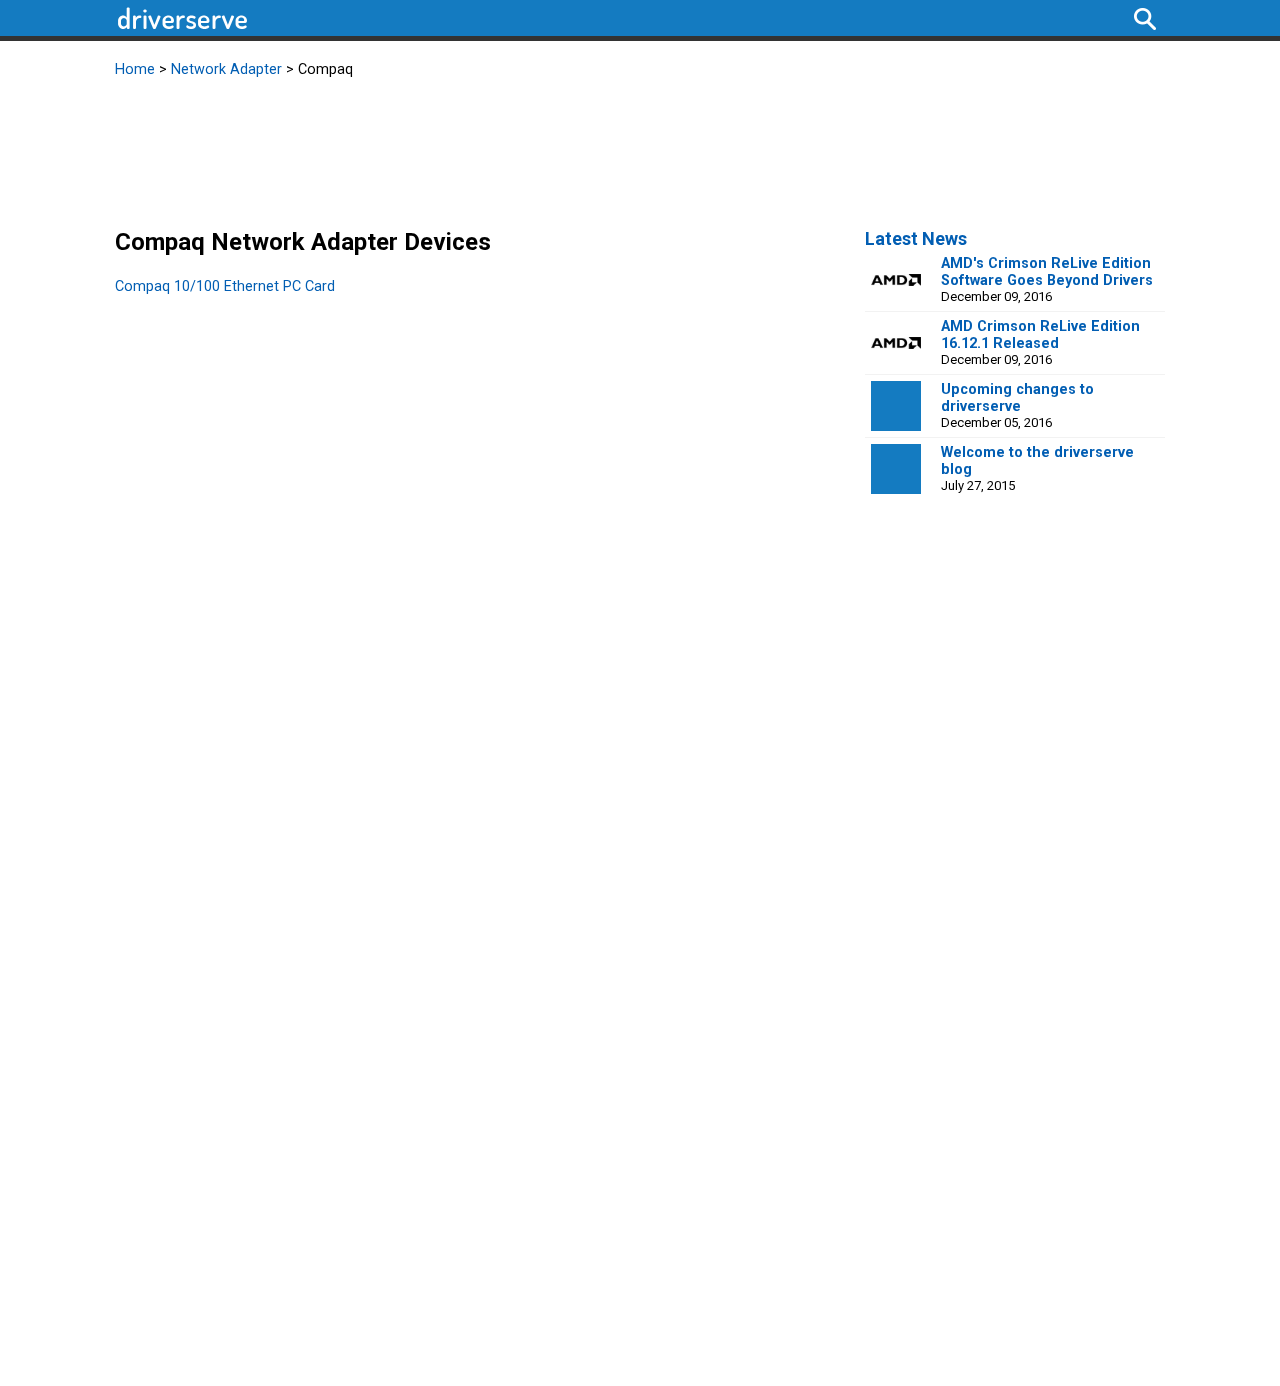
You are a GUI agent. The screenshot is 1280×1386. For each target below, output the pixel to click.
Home (135, 69)
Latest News (916, 238)
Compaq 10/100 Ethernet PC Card (225, 286)
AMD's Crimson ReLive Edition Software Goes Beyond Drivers (1047, 272)
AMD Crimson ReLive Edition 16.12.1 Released (1040, 335)
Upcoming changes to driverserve (1017, 398)
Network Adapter (226, 69)
